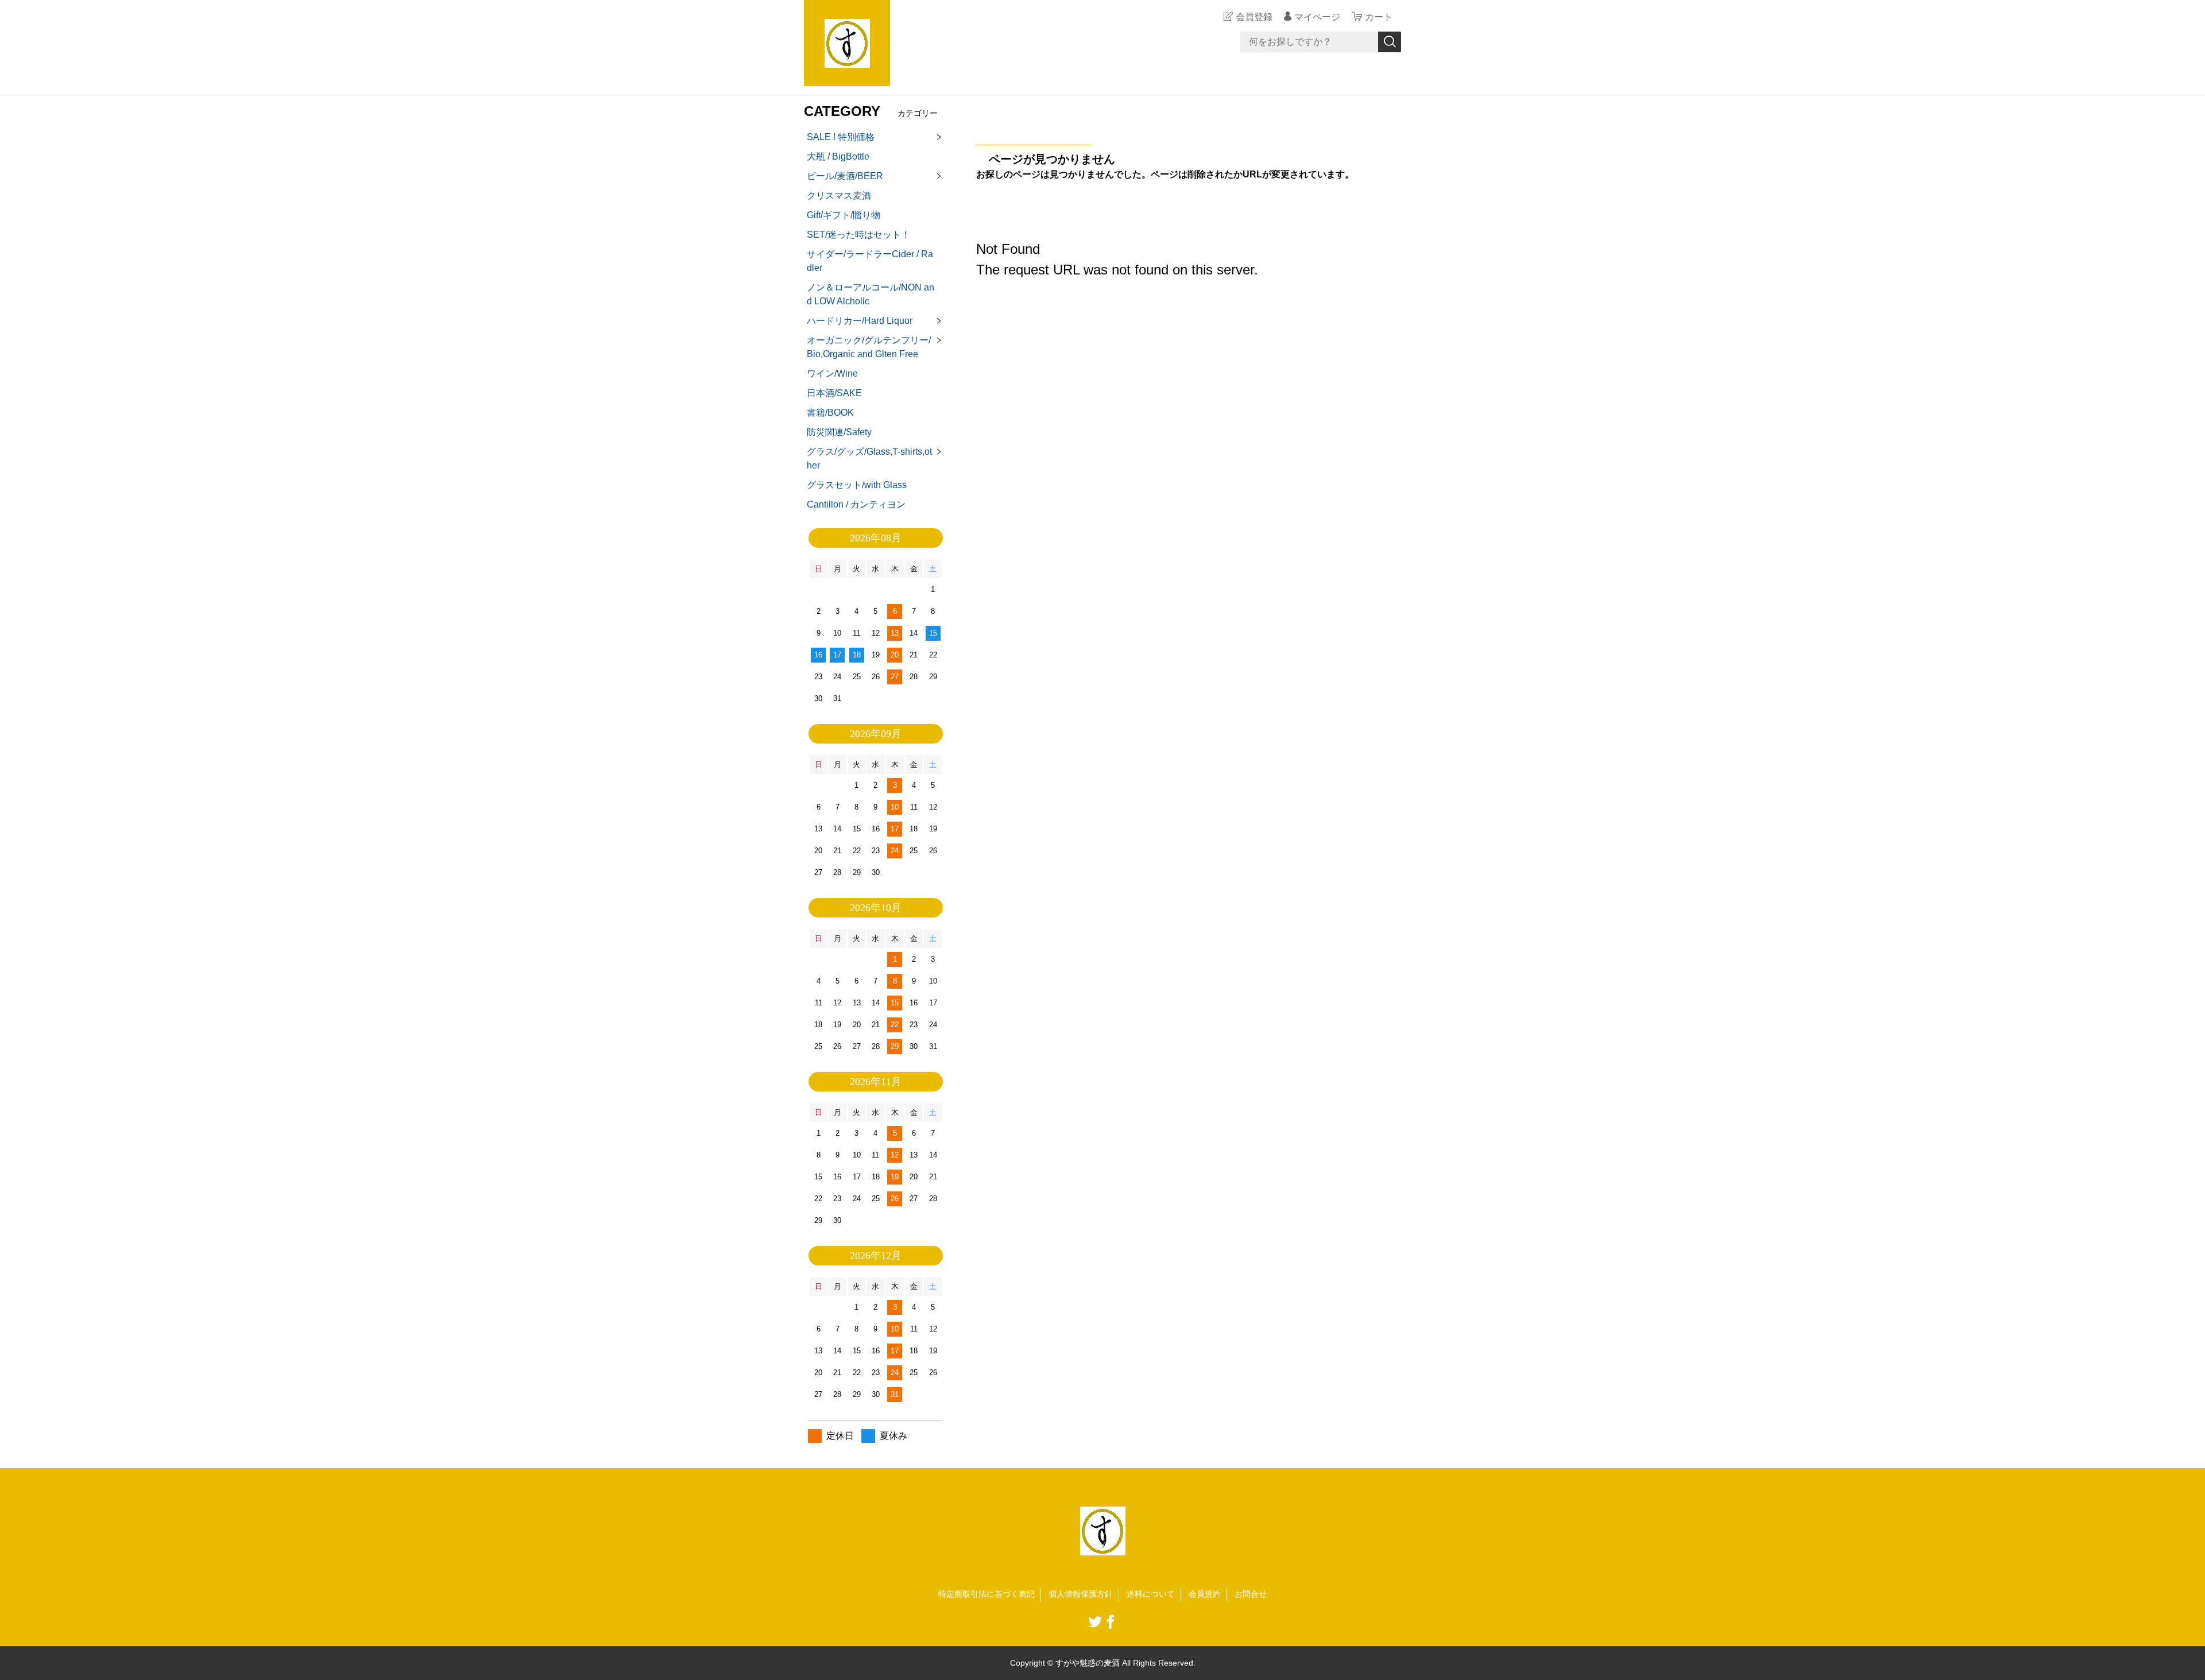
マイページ (1317, 17)
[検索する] (1390, 42)
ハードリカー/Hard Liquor (860, 321)
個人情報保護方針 (1081, 1594)
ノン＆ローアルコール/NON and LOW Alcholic (871, 294)
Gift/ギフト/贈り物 (844, 215)
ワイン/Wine (832, 373)
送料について (1151, 1594)
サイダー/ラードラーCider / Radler (870, 261)
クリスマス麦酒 (839, 196)
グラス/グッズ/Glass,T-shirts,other (869, 458)
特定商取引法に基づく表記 (987, 1594)
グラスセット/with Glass (857, 485)
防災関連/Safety (839, 432)
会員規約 (1205, 1594)
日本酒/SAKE (834, 393)
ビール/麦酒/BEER (845, 176)
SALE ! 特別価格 (841, 137)
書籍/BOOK (830, 413)
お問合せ (1251, 1594)
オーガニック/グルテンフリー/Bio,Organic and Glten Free (869, 347)
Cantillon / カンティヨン (856, 504)
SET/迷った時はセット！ (858, 235)
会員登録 (1254, 17)
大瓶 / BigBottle (838, 156)
